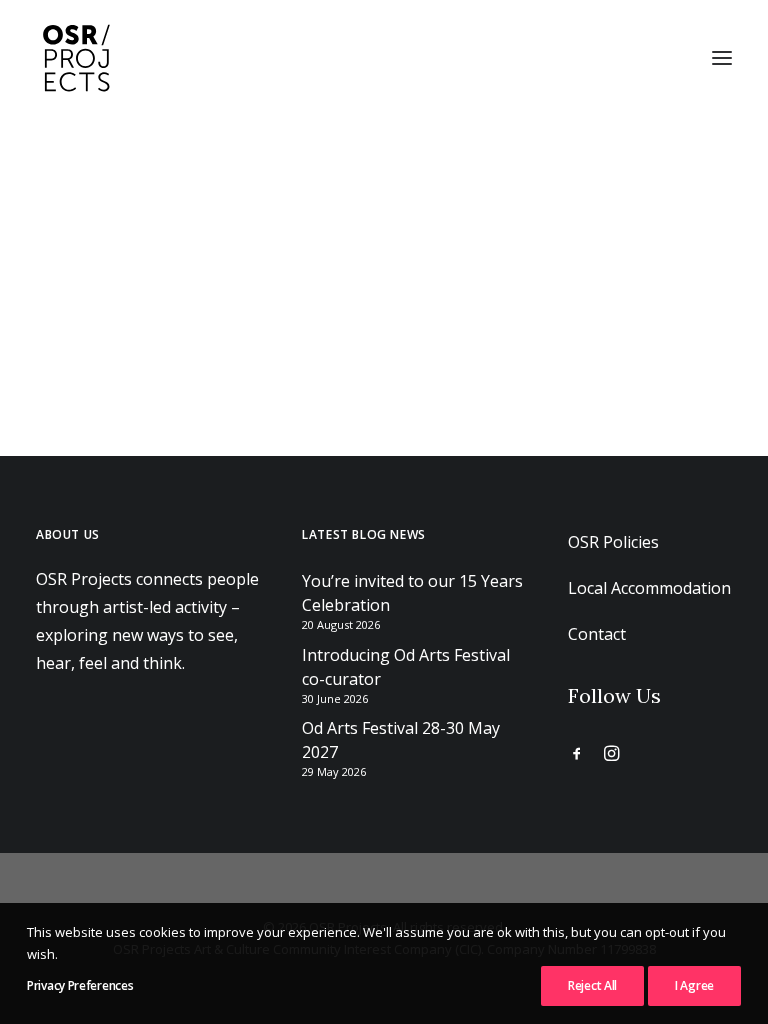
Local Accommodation (649, 588)
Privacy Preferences (80, 985)
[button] (722, 58)
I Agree (694, 985)
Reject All (592, 985)
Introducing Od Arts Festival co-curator (406, 667)
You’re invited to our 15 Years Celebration (412, 593)
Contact (597, 634)
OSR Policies (613, 542)
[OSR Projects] (76, 58)
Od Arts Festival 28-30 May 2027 (401, 740)
